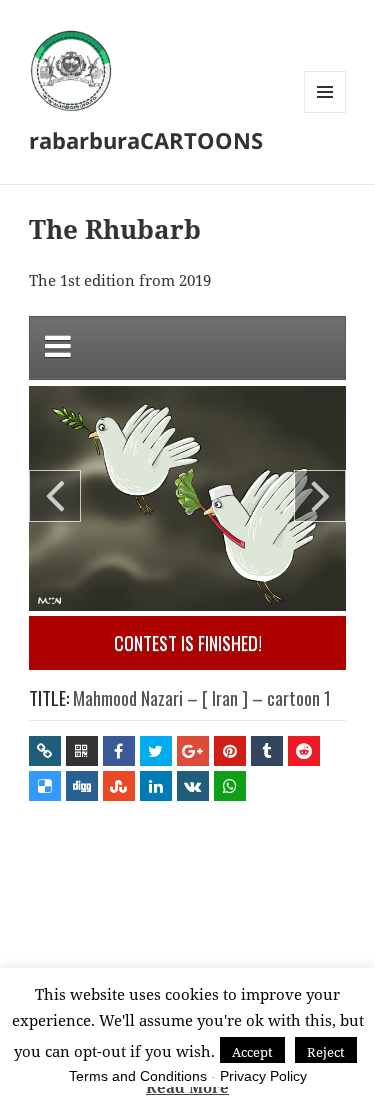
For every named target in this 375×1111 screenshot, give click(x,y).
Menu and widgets (325, 112)
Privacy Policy (263, 1076)
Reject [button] (326, 1052)
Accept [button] (252, 1052)
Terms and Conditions (138, 1076)
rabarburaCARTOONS (146, 140)
